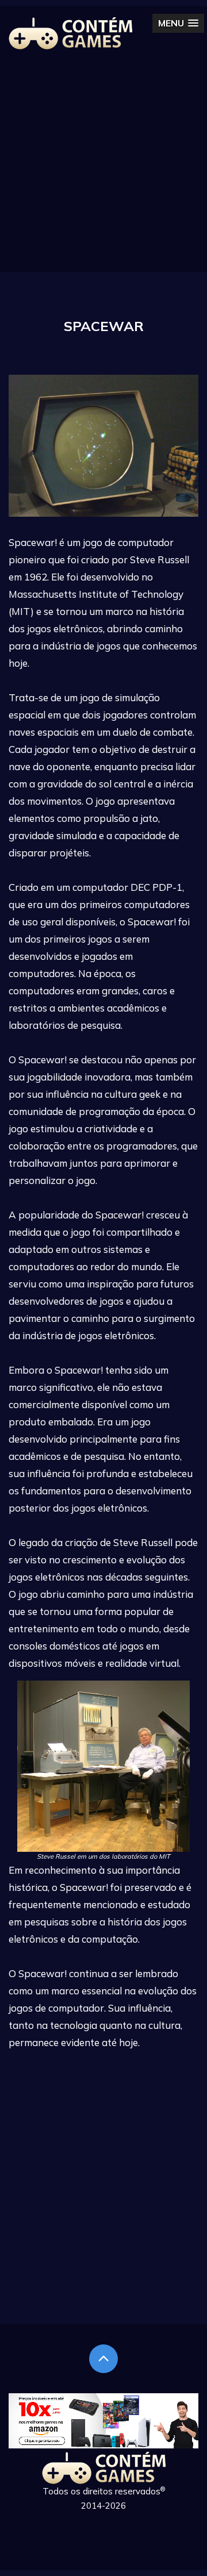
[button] (178, 23)
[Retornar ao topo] (103, 2359)
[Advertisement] (103, 168)
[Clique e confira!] (103, 2445)
